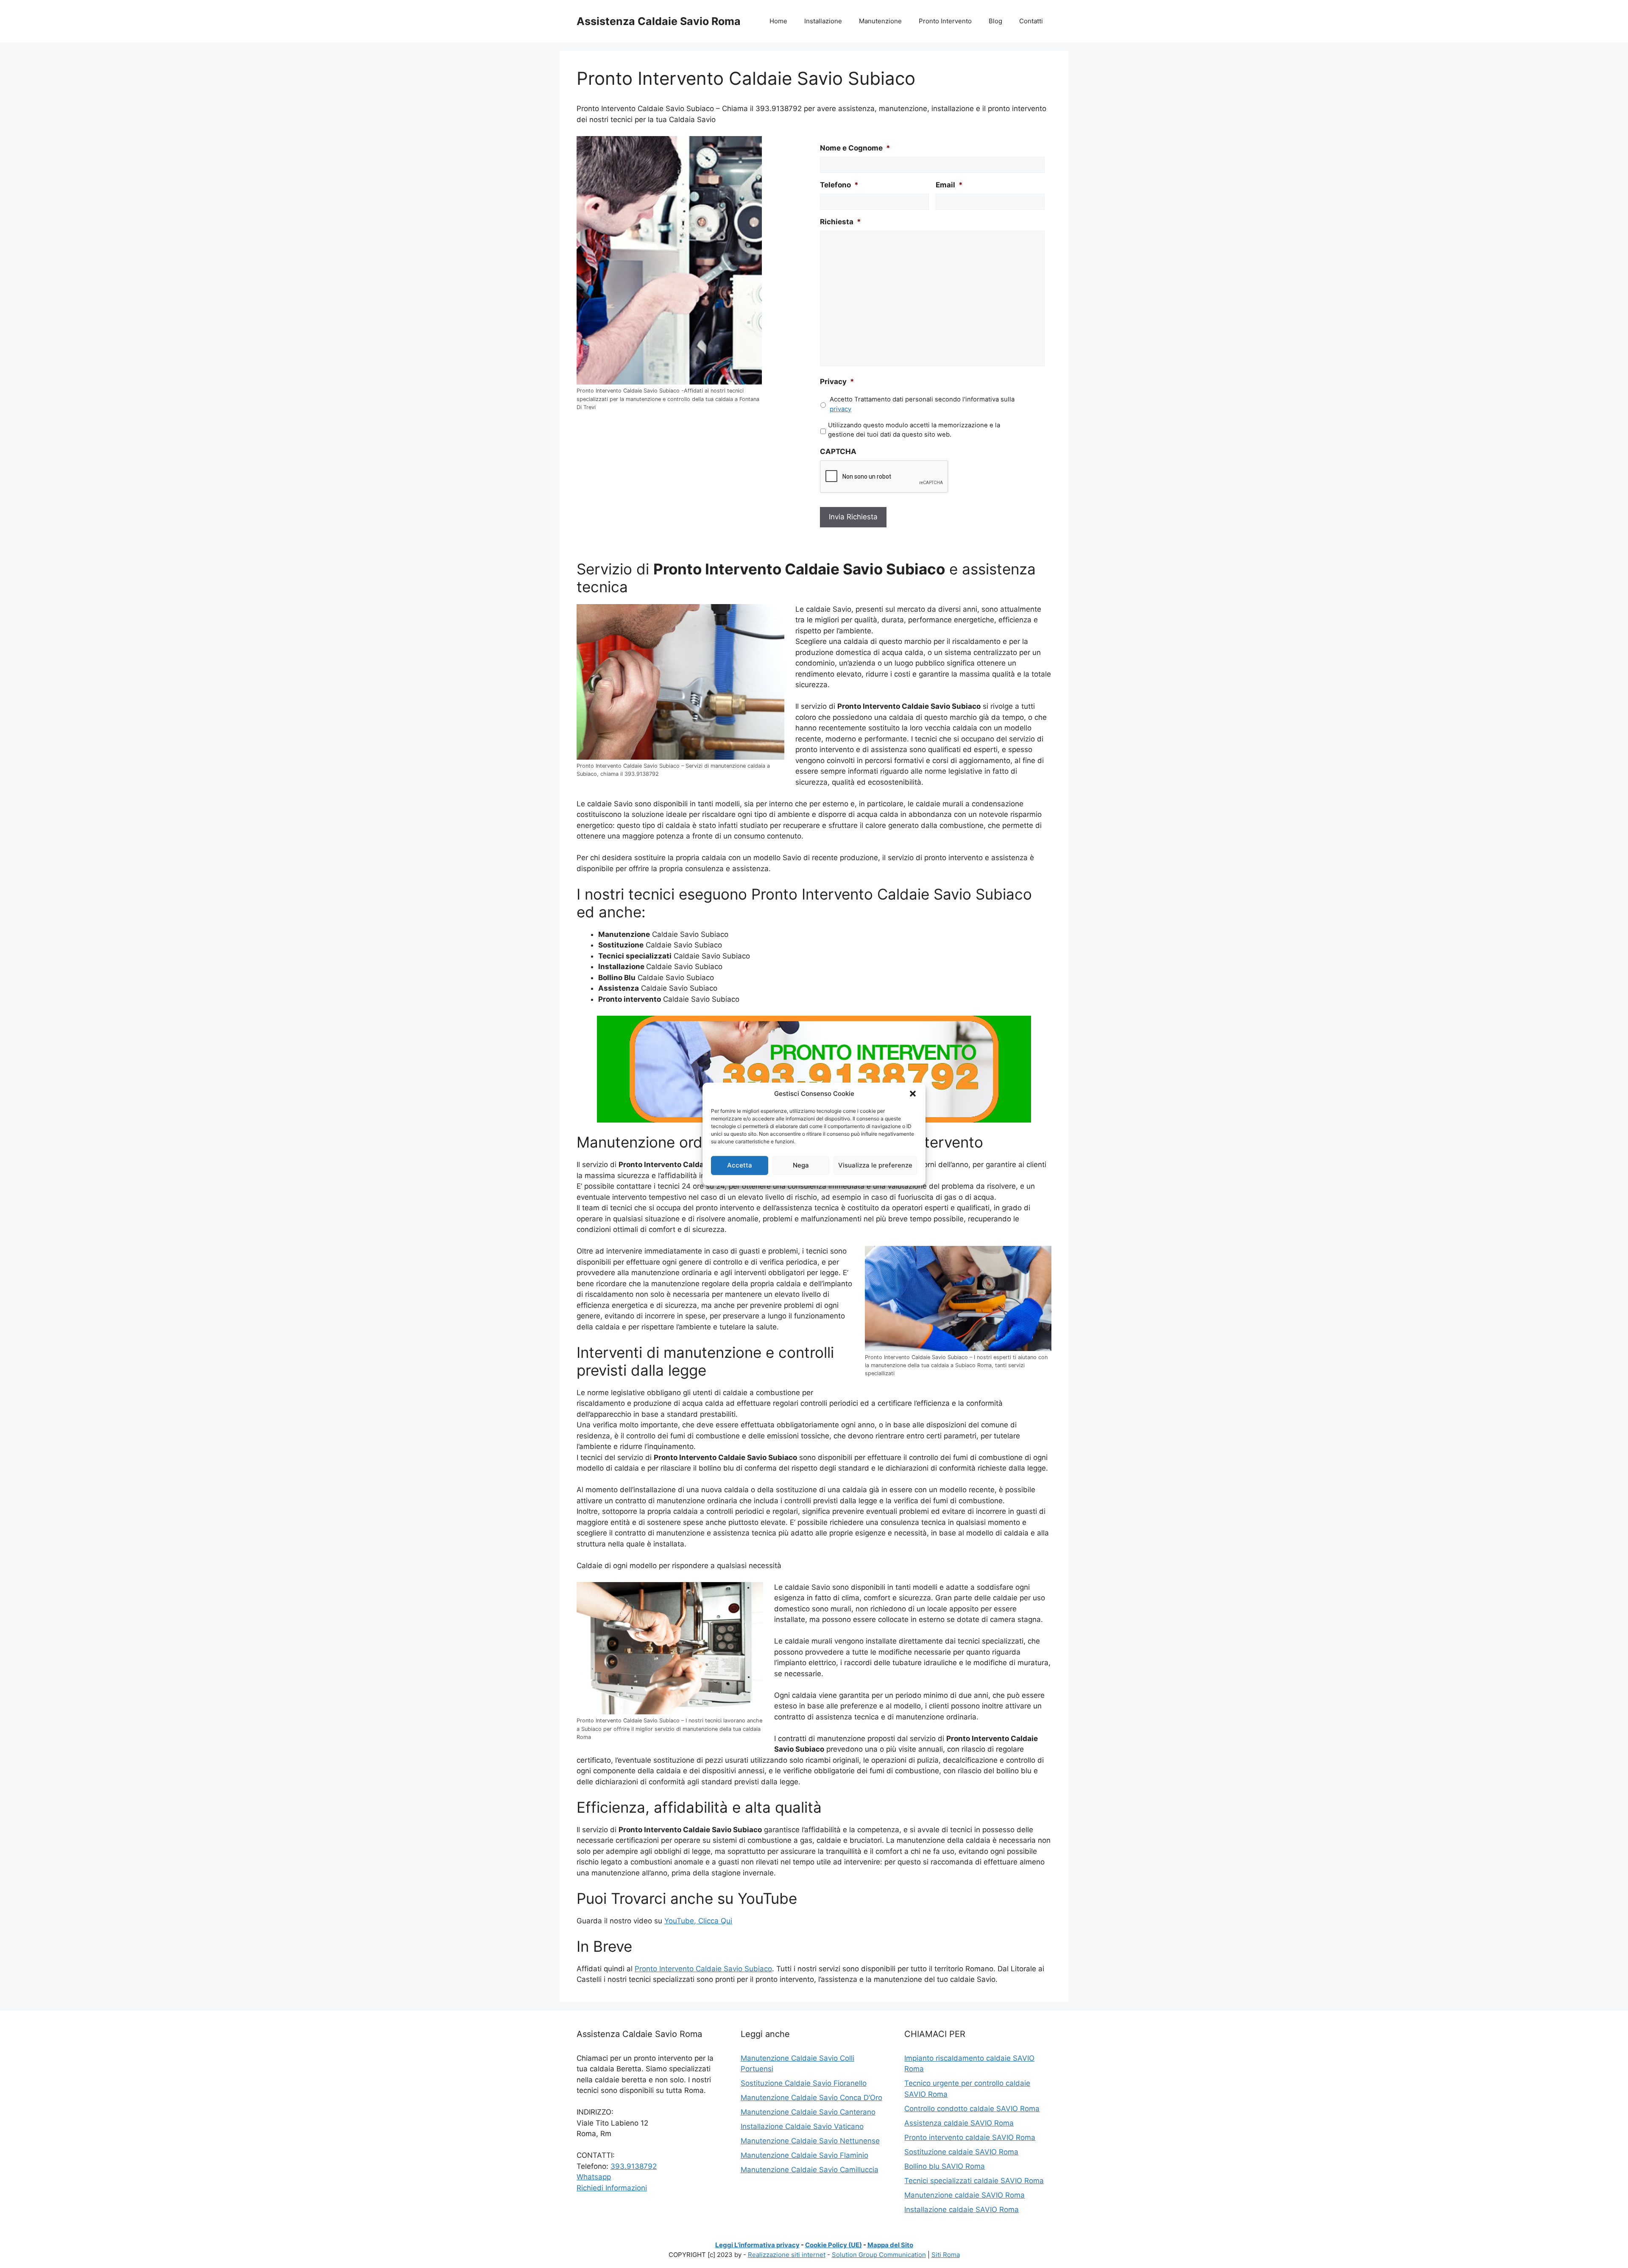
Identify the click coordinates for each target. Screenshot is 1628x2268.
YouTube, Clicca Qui (698, 1921)
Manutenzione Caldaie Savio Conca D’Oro (811, 2098)
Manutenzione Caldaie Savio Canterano (808, 2112)
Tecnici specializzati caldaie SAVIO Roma (974, 2181)
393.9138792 (634, 2166)
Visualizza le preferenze (875, 1165)
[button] (913, 1094)
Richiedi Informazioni (612, 2188)
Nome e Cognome (855, 148)
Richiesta (840, 222)
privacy (840, 409)
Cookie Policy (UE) (834, 2245)
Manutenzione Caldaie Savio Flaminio (804, 2155)
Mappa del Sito (890, 2245)
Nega (801, 1165)
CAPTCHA (838, 451)
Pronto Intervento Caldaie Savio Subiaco (703, 1969)
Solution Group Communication (879, 2255)
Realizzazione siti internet (787, 2255)
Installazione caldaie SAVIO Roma (962, 2209)
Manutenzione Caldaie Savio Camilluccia (810, 2170)
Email (949, 185)
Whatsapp (594, 2177)
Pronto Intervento (945, 21)
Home (778, 21)
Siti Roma (946, 2255)
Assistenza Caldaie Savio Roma (659, 21)
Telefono (839, 185)
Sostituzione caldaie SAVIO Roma (961, 2152)
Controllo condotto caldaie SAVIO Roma (972, 2109)
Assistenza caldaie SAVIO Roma (959, 2123)
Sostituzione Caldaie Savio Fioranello (804, 2083)
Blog (995, 21)
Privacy (837, 382)
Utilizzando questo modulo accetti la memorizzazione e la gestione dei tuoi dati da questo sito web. (914, 430)
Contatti (1031, 21)
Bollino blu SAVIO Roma (945, 2166)
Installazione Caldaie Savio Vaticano (802, 2126)
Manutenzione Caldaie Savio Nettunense (810, 2141)
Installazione (823, 21)
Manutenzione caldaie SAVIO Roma (965, 2195)
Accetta (740, 1165)
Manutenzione (880, 21)
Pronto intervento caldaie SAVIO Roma (970, 2137)
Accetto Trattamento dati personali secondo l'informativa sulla (922, 404)
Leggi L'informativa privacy (757, 2245)
